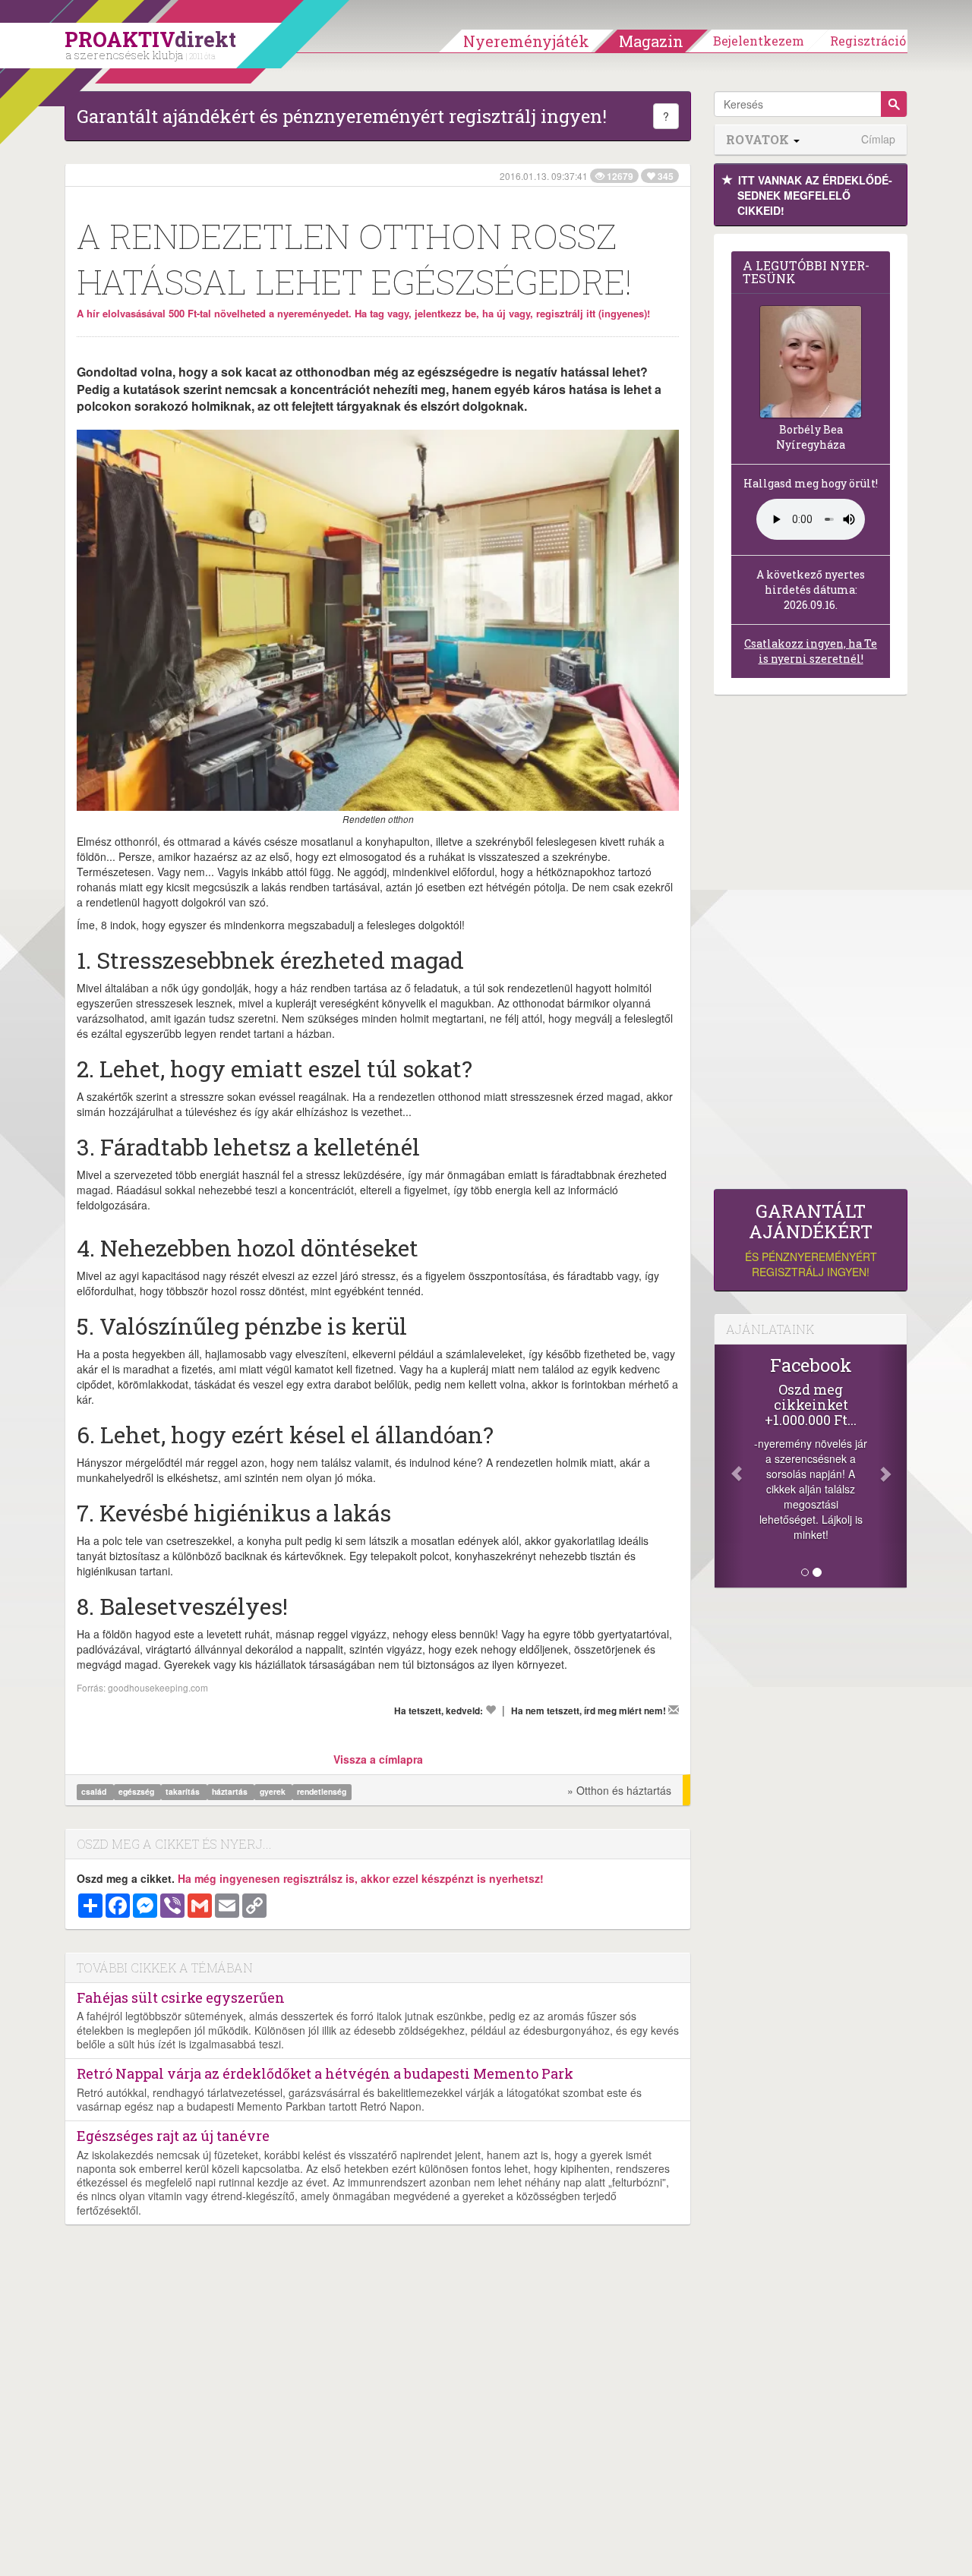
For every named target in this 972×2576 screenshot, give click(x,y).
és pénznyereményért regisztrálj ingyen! (811, 1240)
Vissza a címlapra (378, 1759)
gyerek (274, 1791)
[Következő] (892, 1466)
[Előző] (729, 1466)
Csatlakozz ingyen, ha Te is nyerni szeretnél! (811, 651)
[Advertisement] (811, 946)
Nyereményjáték (526, 41)
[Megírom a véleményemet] (674, 1710)
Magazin (651, 41)
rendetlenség (322, 1791)
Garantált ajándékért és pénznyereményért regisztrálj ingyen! (342, 116)
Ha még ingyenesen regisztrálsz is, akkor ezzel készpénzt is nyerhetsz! (361, 1878)
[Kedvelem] (491, 1710)
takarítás (184, 1791)
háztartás (231, 1791)
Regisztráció (868, 41)
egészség (137, 1791)
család (95, 1791)
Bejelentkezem (759, 41)
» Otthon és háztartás (619, 1790)
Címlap (878, 139)
